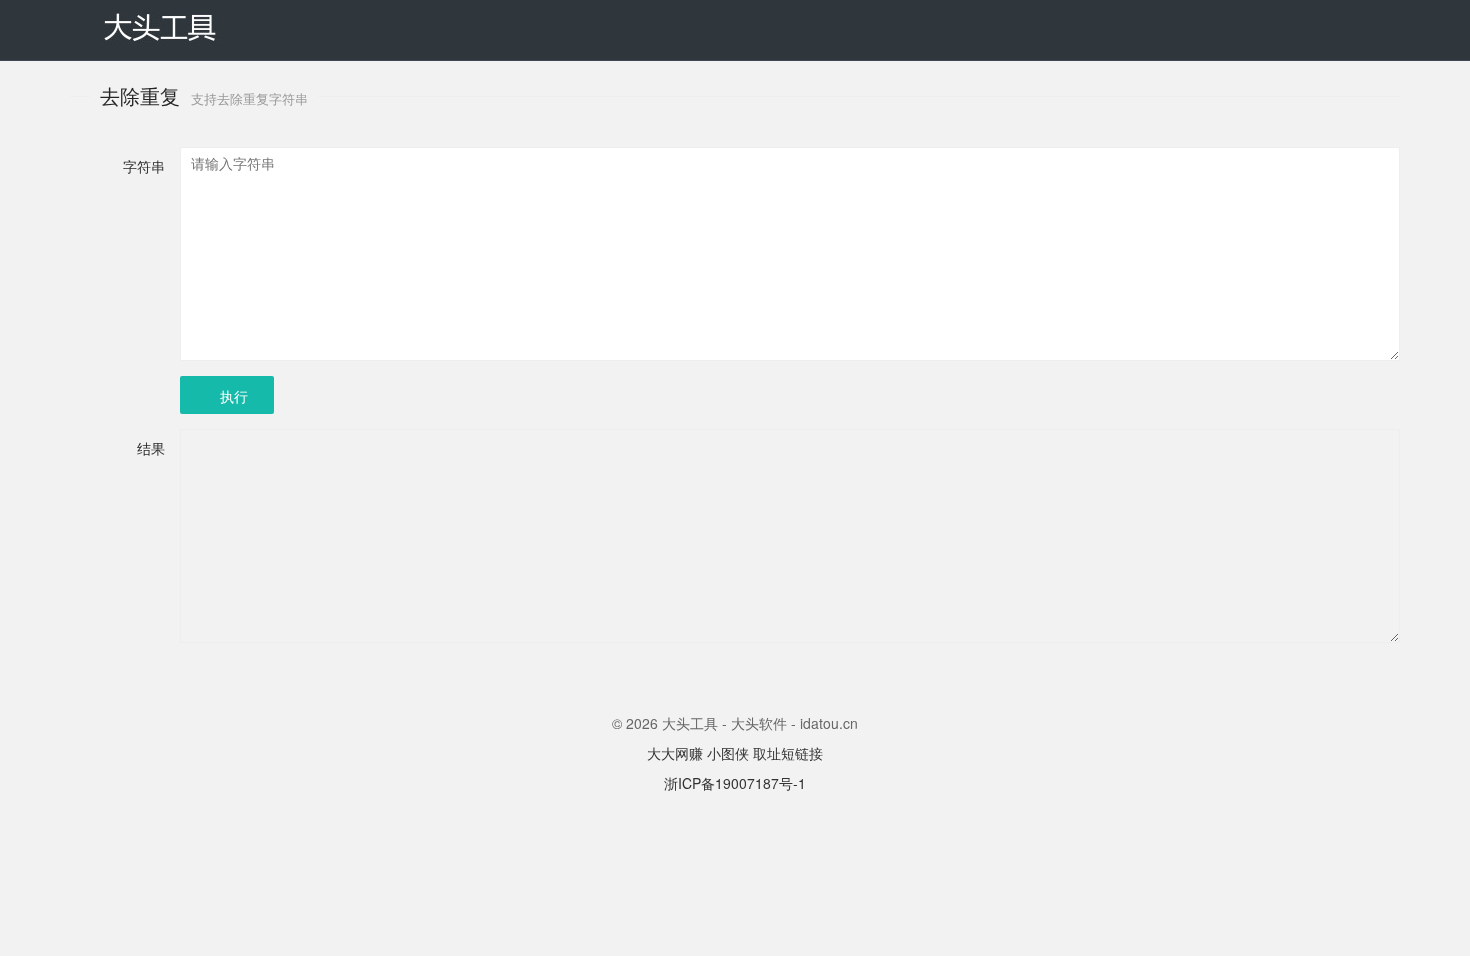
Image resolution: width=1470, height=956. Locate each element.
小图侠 (728, 753)
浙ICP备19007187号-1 (735, 783)
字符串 (144, 166)
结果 (151, 448)
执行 (234, 396)
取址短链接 (788, 753)
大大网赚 (675, 753)
